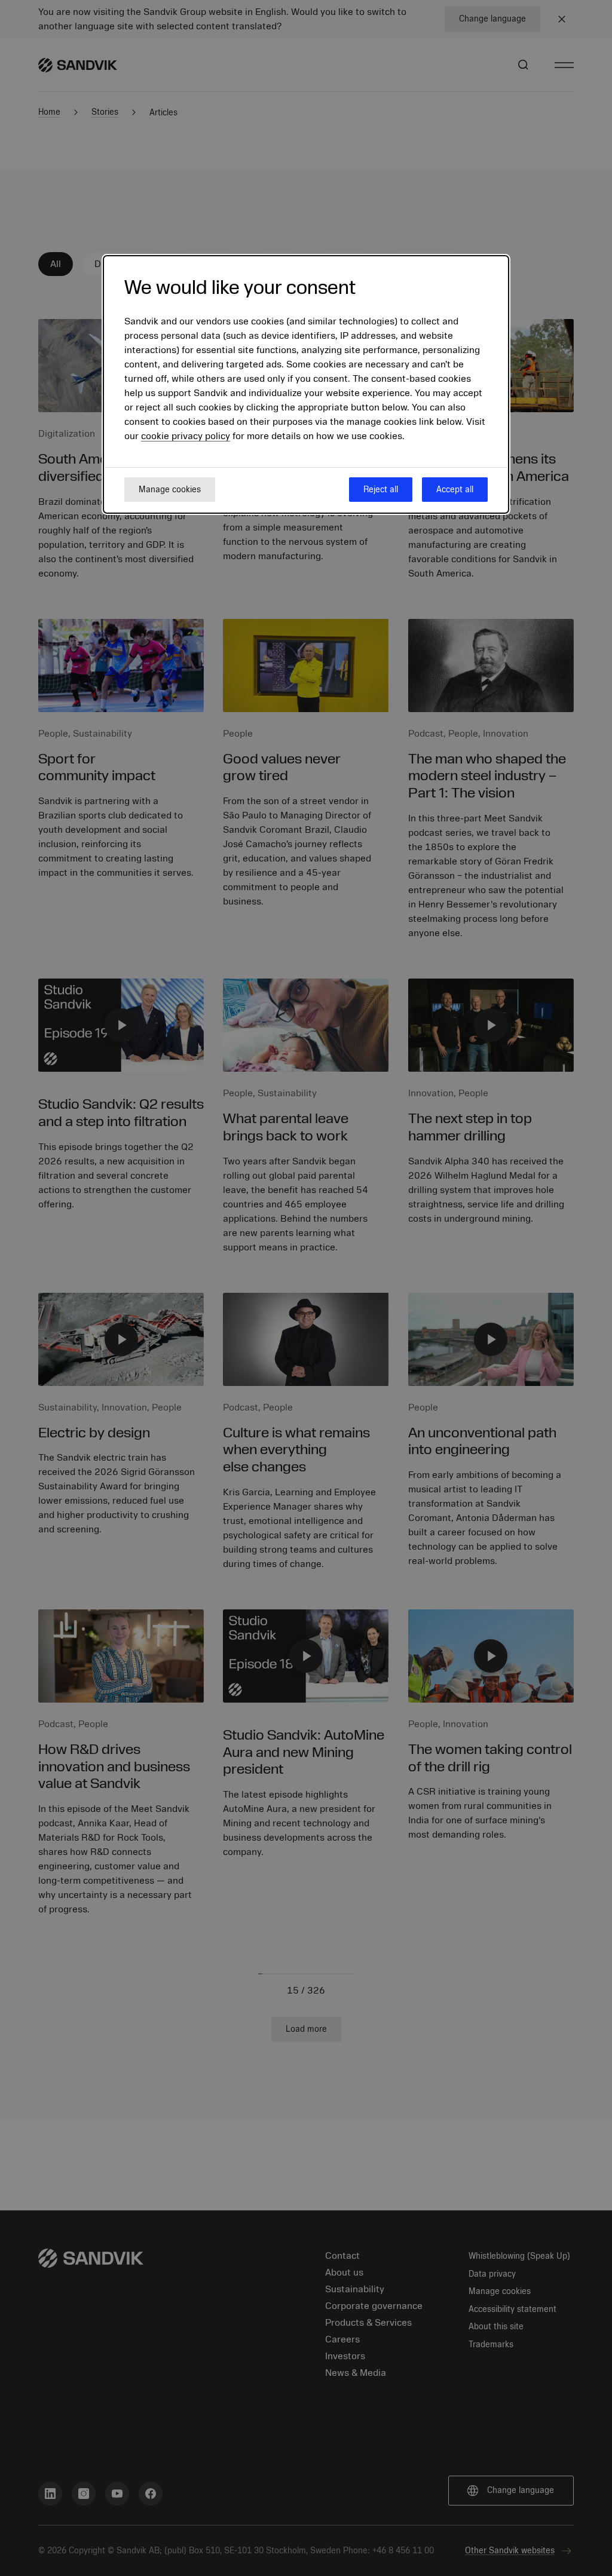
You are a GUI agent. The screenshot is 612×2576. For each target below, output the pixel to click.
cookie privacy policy (186, 436)
